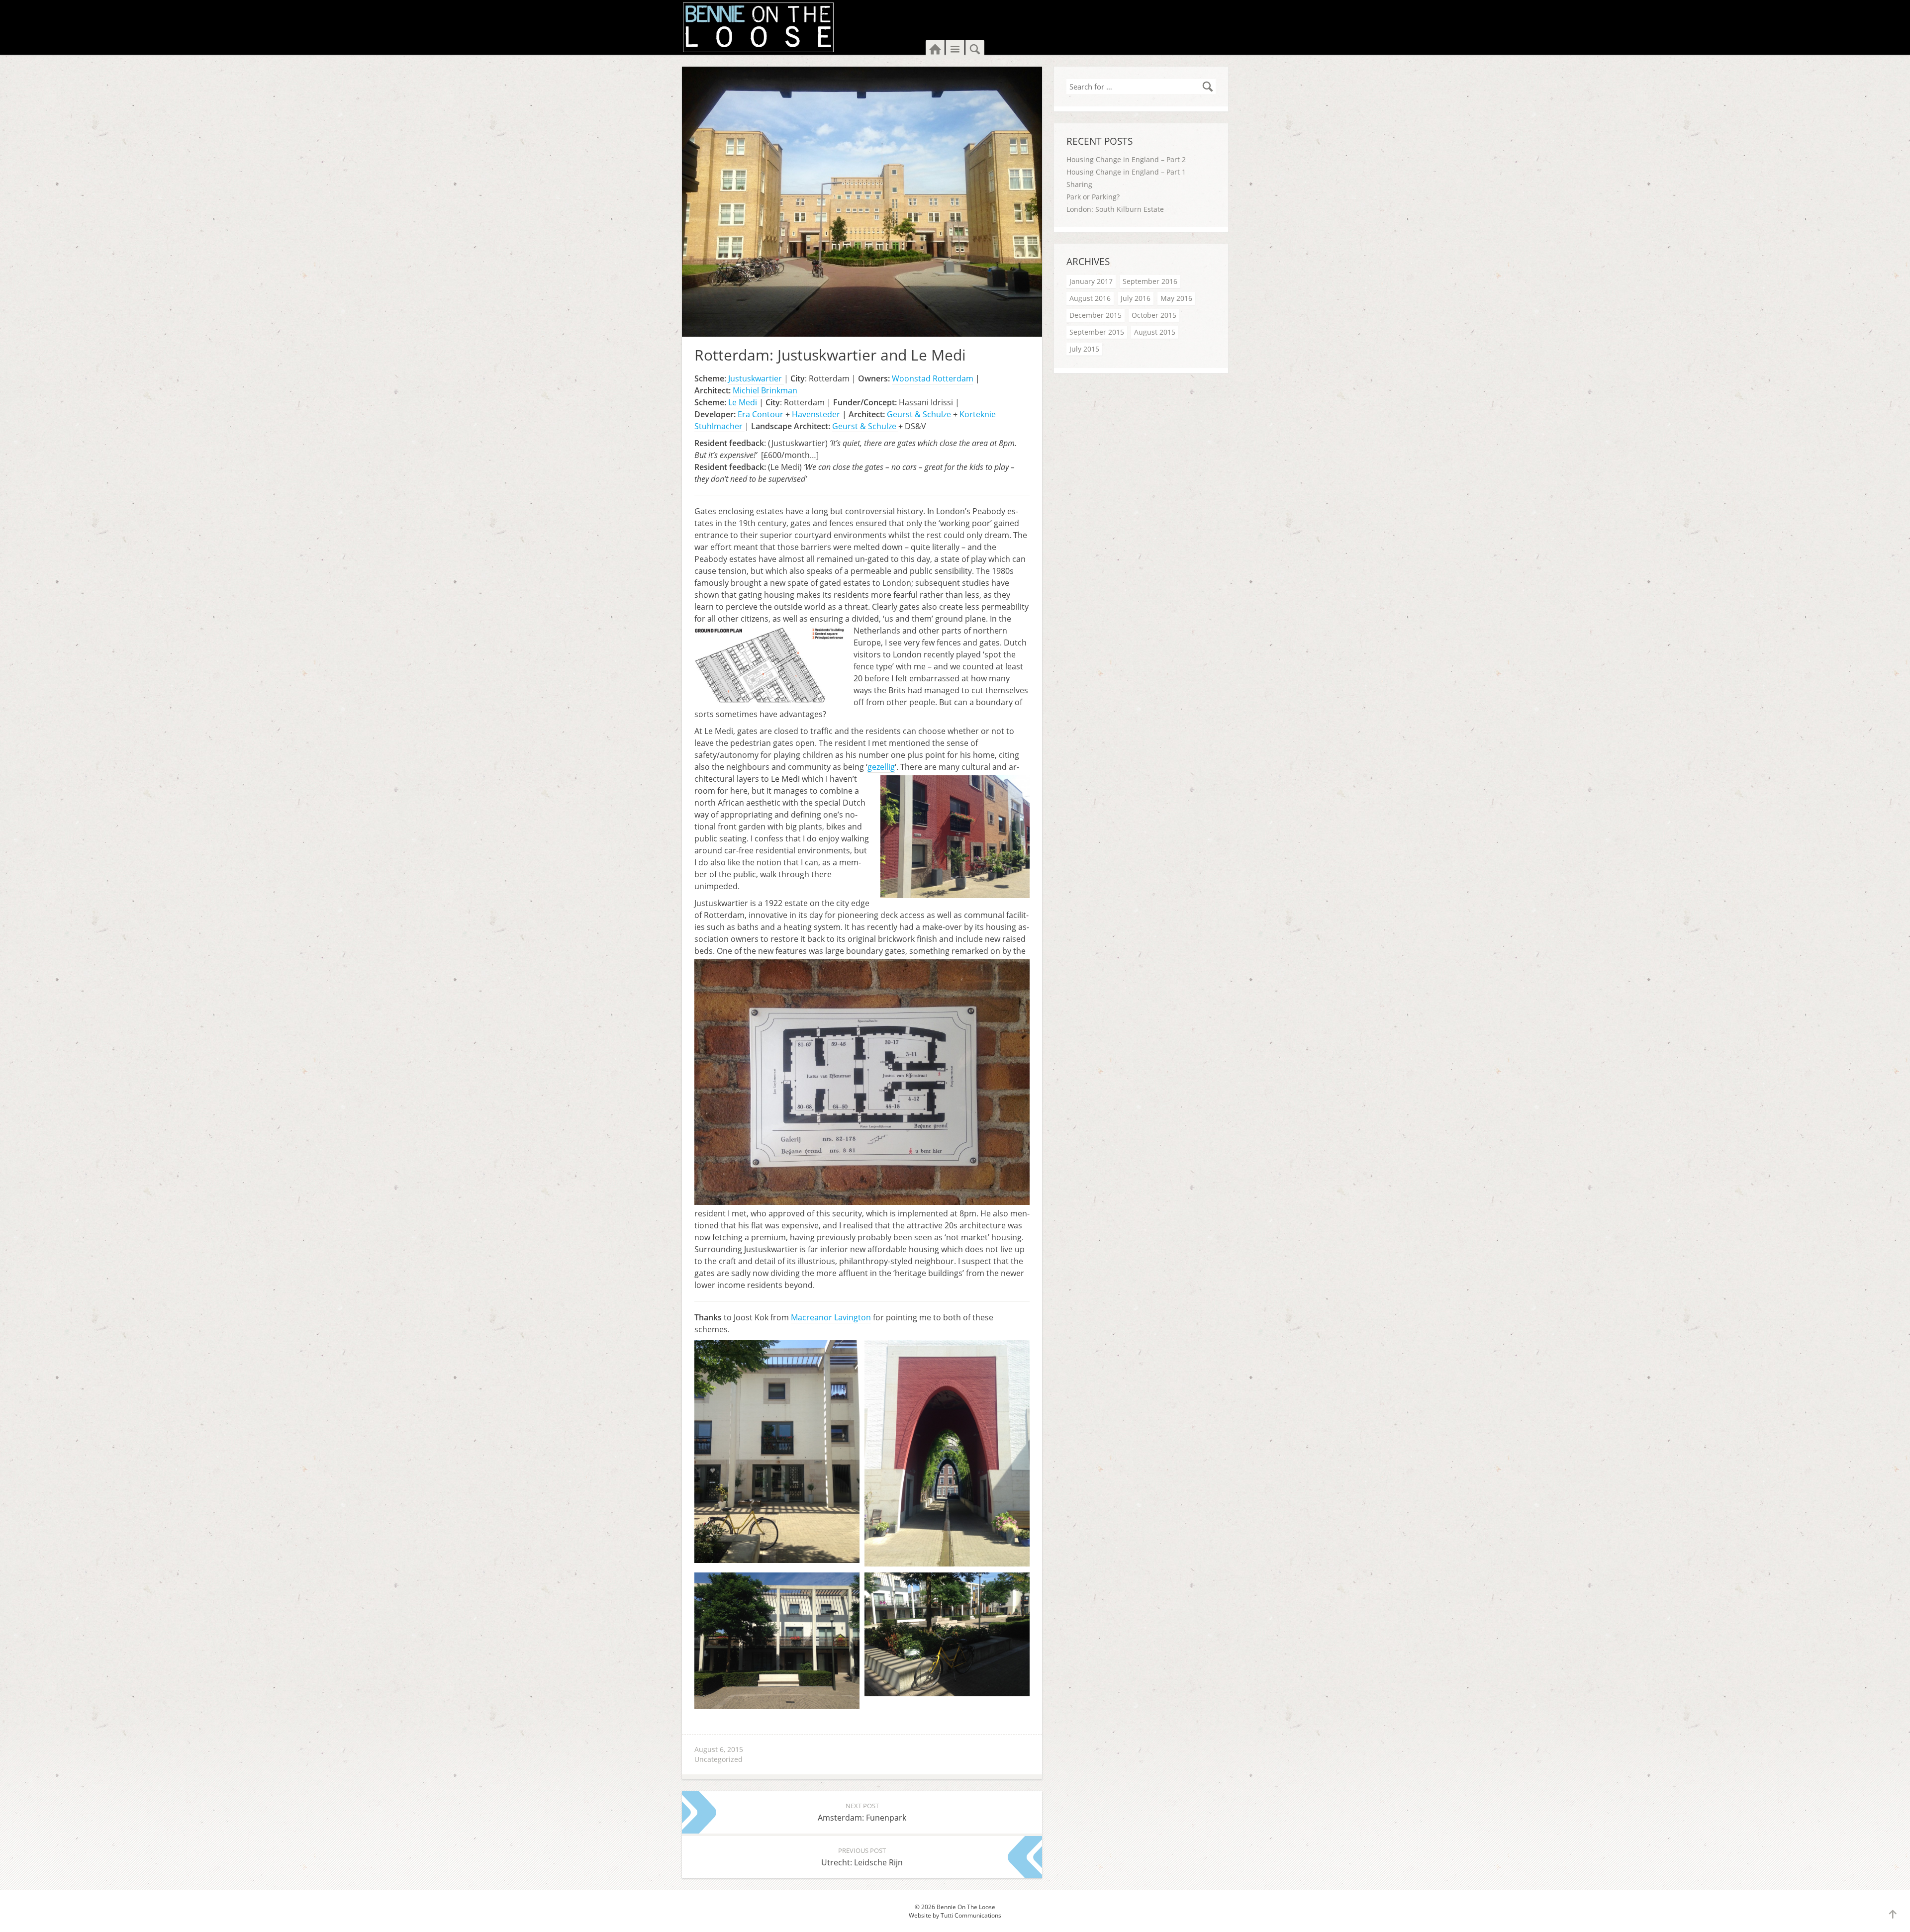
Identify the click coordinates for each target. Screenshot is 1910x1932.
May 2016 (1176, 298)
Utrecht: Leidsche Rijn (862, 1857)
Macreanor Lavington (831, 1317)
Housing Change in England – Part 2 (1126, 159)
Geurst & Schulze (920, 414)
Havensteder (816, 414)
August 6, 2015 (719, 1749)
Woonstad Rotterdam (933, 378)
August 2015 (1155, 332)
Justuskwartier (756, 378)
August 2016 (1090, 298)
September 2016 (1150, 281)
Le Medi (743, 402)
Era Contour (761, 414)
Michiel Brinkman (765, 390)
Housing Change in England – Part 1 (1126, 172)
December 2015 (1096, 315)
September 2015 (1097, 332)
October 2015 (1154, 315)
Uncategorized (718, 1759)
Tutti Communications (971, 1915)
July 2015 (1084, 349)
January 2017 (1091, 281)
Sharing (1079, 184)
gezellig (881, 767)
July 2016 (1136, 298)
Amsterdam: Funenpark (862, 1812)
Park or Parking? (1093, 197)
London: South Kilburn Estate (1115, 209)
